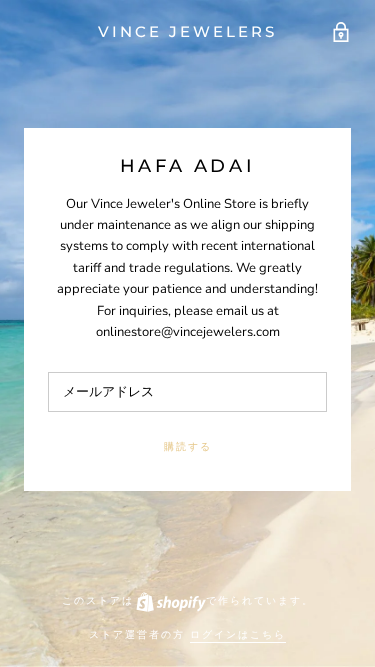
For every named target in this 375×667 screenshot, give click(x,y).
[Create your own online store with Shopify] (170, 600)
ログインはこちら (238, 634)
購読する (188, 446)
